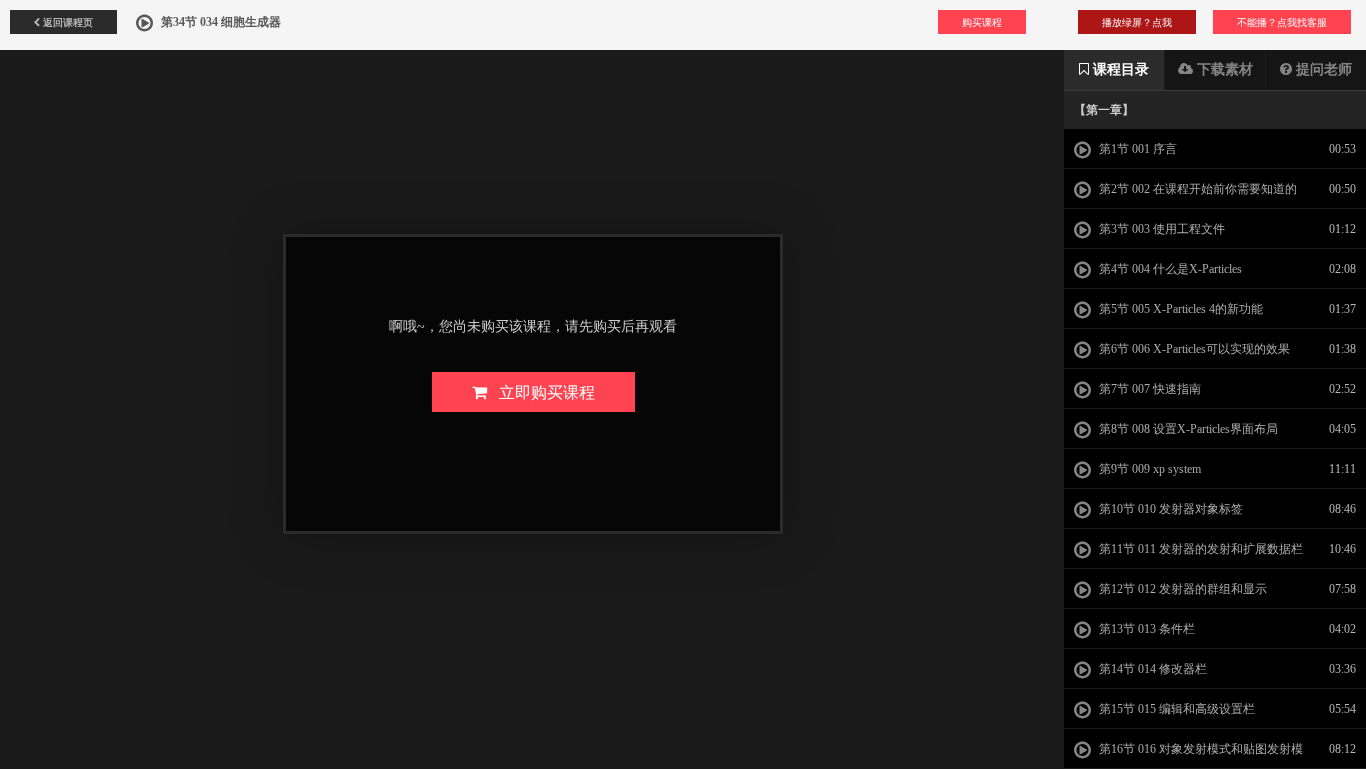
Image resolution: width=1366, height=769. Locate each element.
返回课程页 (66, 22)
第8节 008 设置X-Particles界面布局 (1187, 429)
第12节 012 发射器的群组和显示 (1181, 589)
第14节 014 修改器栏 (1151, 669)
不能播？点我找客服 (1282, 22)
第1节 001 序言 (1136, 149)
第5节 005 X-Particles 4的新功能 (1179, 309)
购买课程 (982, 22)
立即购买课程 (541, 391)
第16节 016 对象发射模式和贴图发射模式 (1188, 755)
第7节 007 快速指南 (1148, 389)
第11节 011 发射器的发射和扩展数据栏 (1199, 549)
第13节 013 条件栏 (1145, 629)
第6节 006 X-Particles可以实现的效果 (1193, 349)
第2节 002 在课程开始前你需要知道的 (1196, 189)
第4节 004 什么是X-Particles (1169, 269)
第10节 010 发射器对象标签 (1169, 509)
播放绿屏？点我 (1137, 22)
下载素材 (1223, 69)
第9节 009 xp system (1148, 469)
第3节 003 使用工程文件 (1160, 229)
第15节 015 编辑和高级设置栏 (1175, 709)
